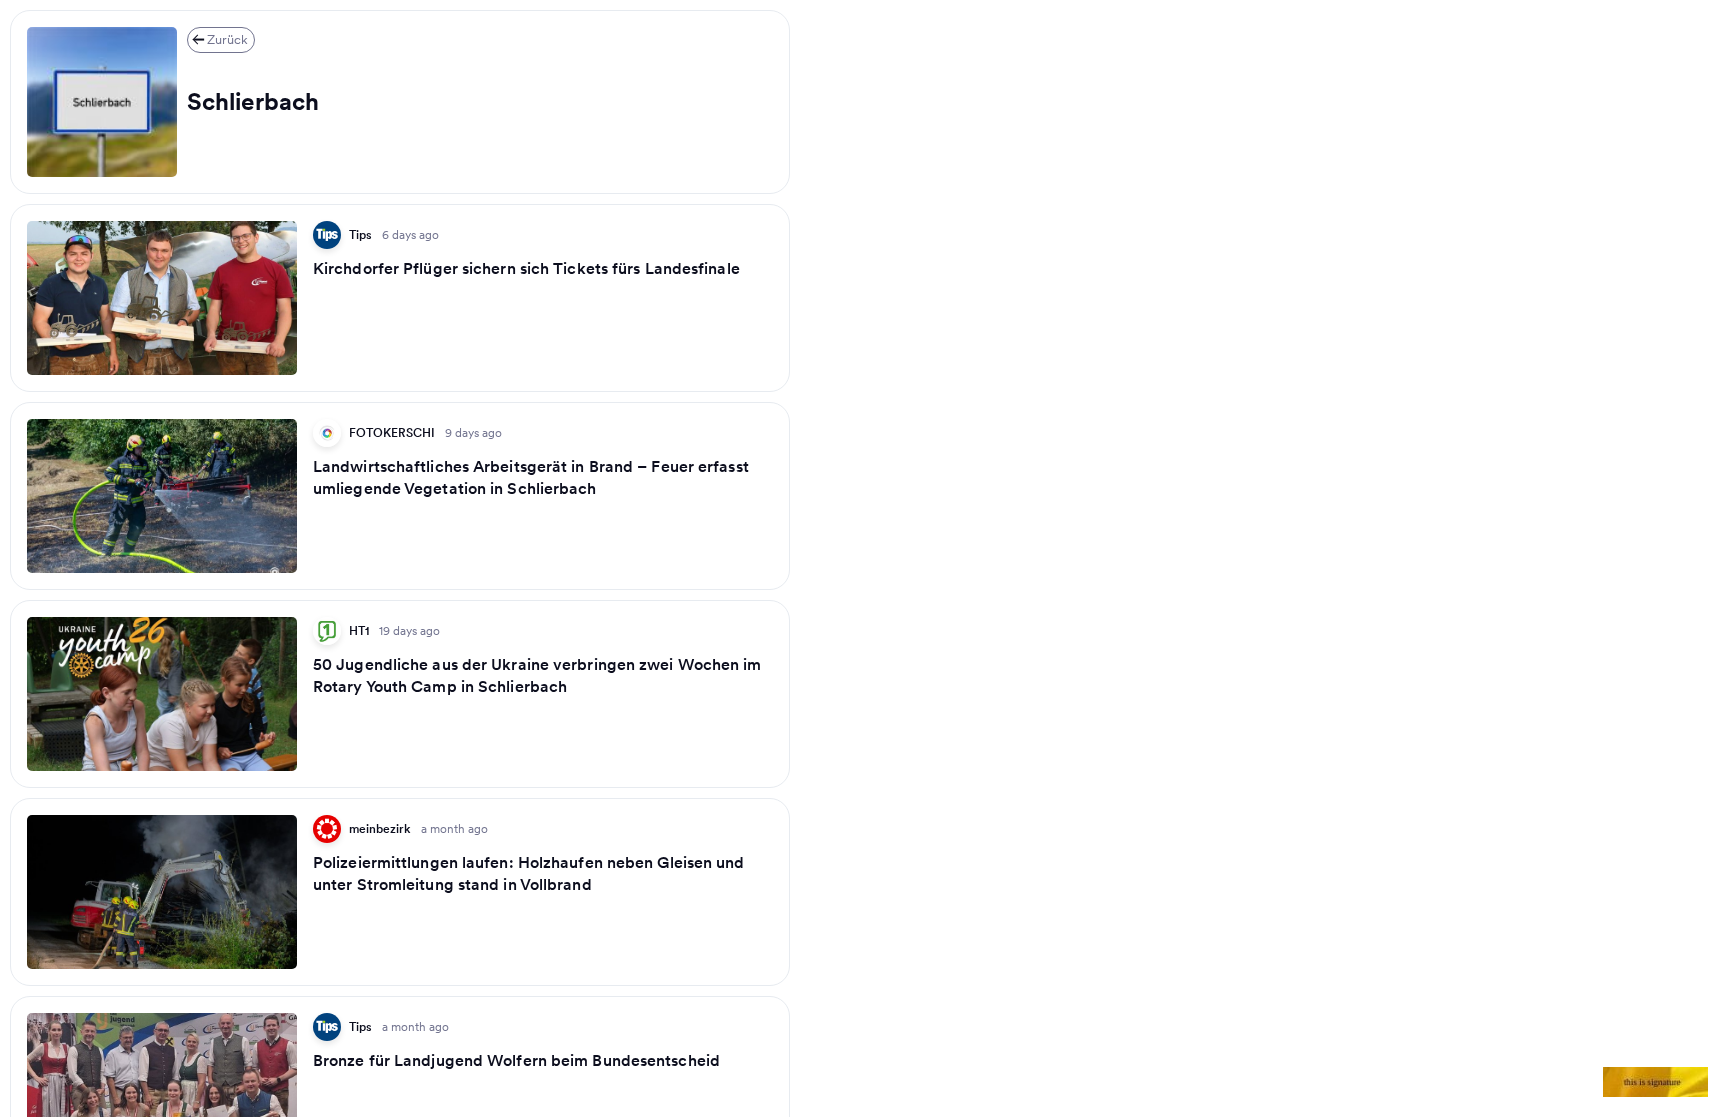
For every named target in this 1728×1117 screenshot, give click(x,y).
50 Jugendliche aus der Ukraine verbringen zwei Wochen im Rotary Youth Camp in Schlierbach (537, 675)
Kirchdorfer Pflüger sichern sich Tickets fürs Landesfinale (526, 268)
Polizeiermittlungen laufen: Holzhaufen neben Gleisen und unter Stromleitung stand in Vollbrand (529, 873)
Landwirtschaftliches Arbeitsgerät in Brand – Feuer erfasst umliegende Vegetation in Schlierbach (531, 477)
